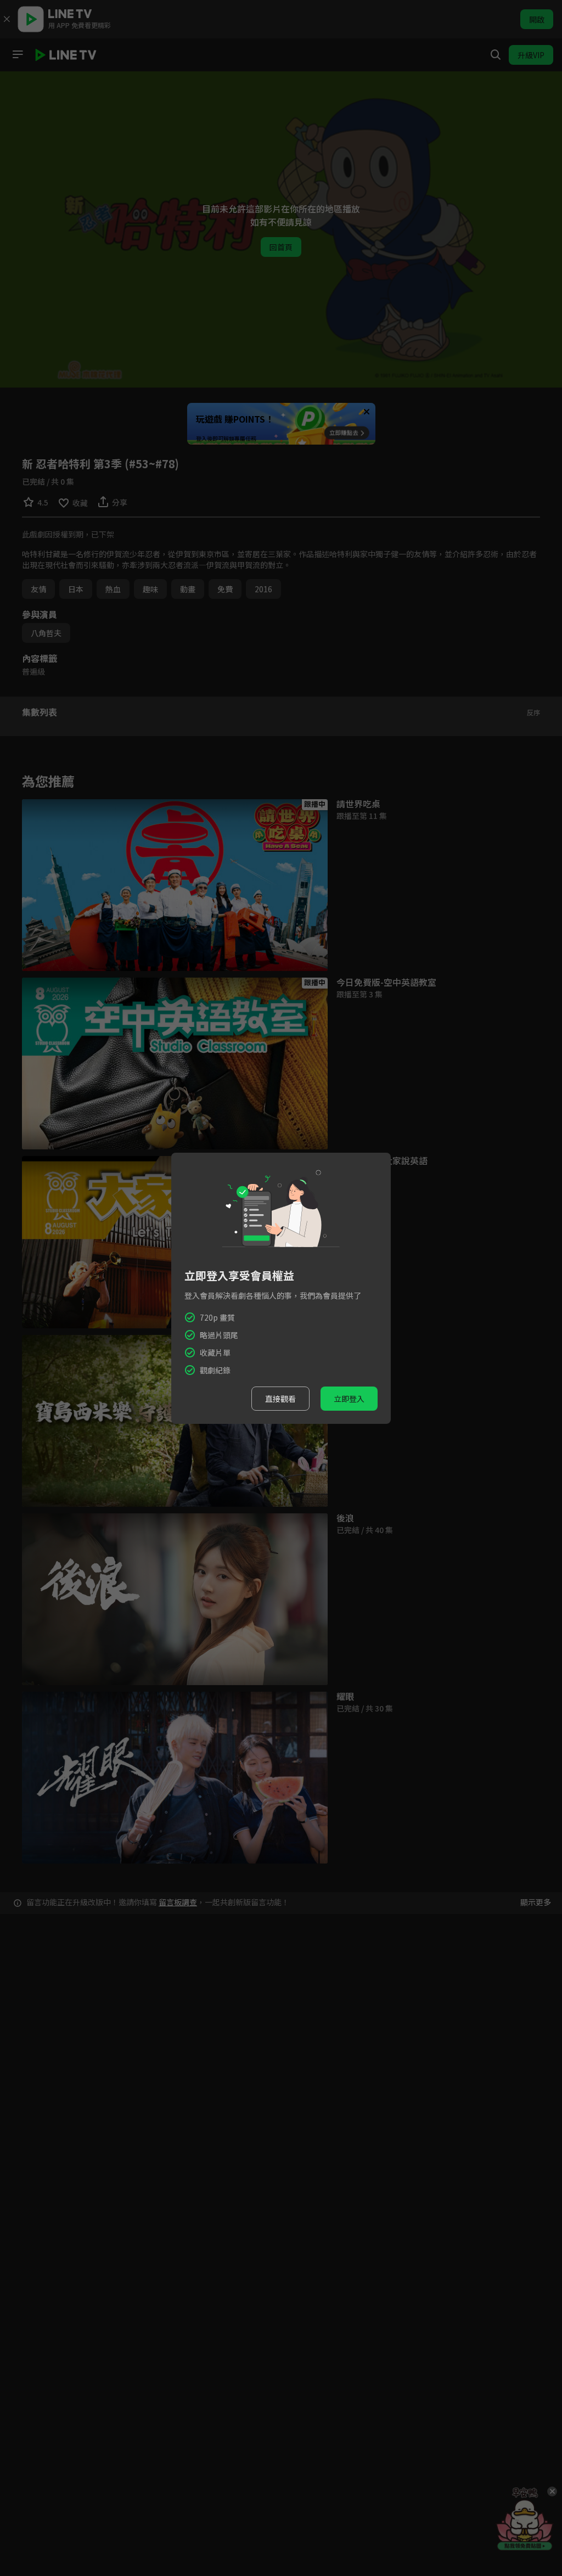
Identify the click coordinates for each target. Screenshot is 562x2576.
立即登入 (349, 1399)
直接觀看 (280, 1399)
